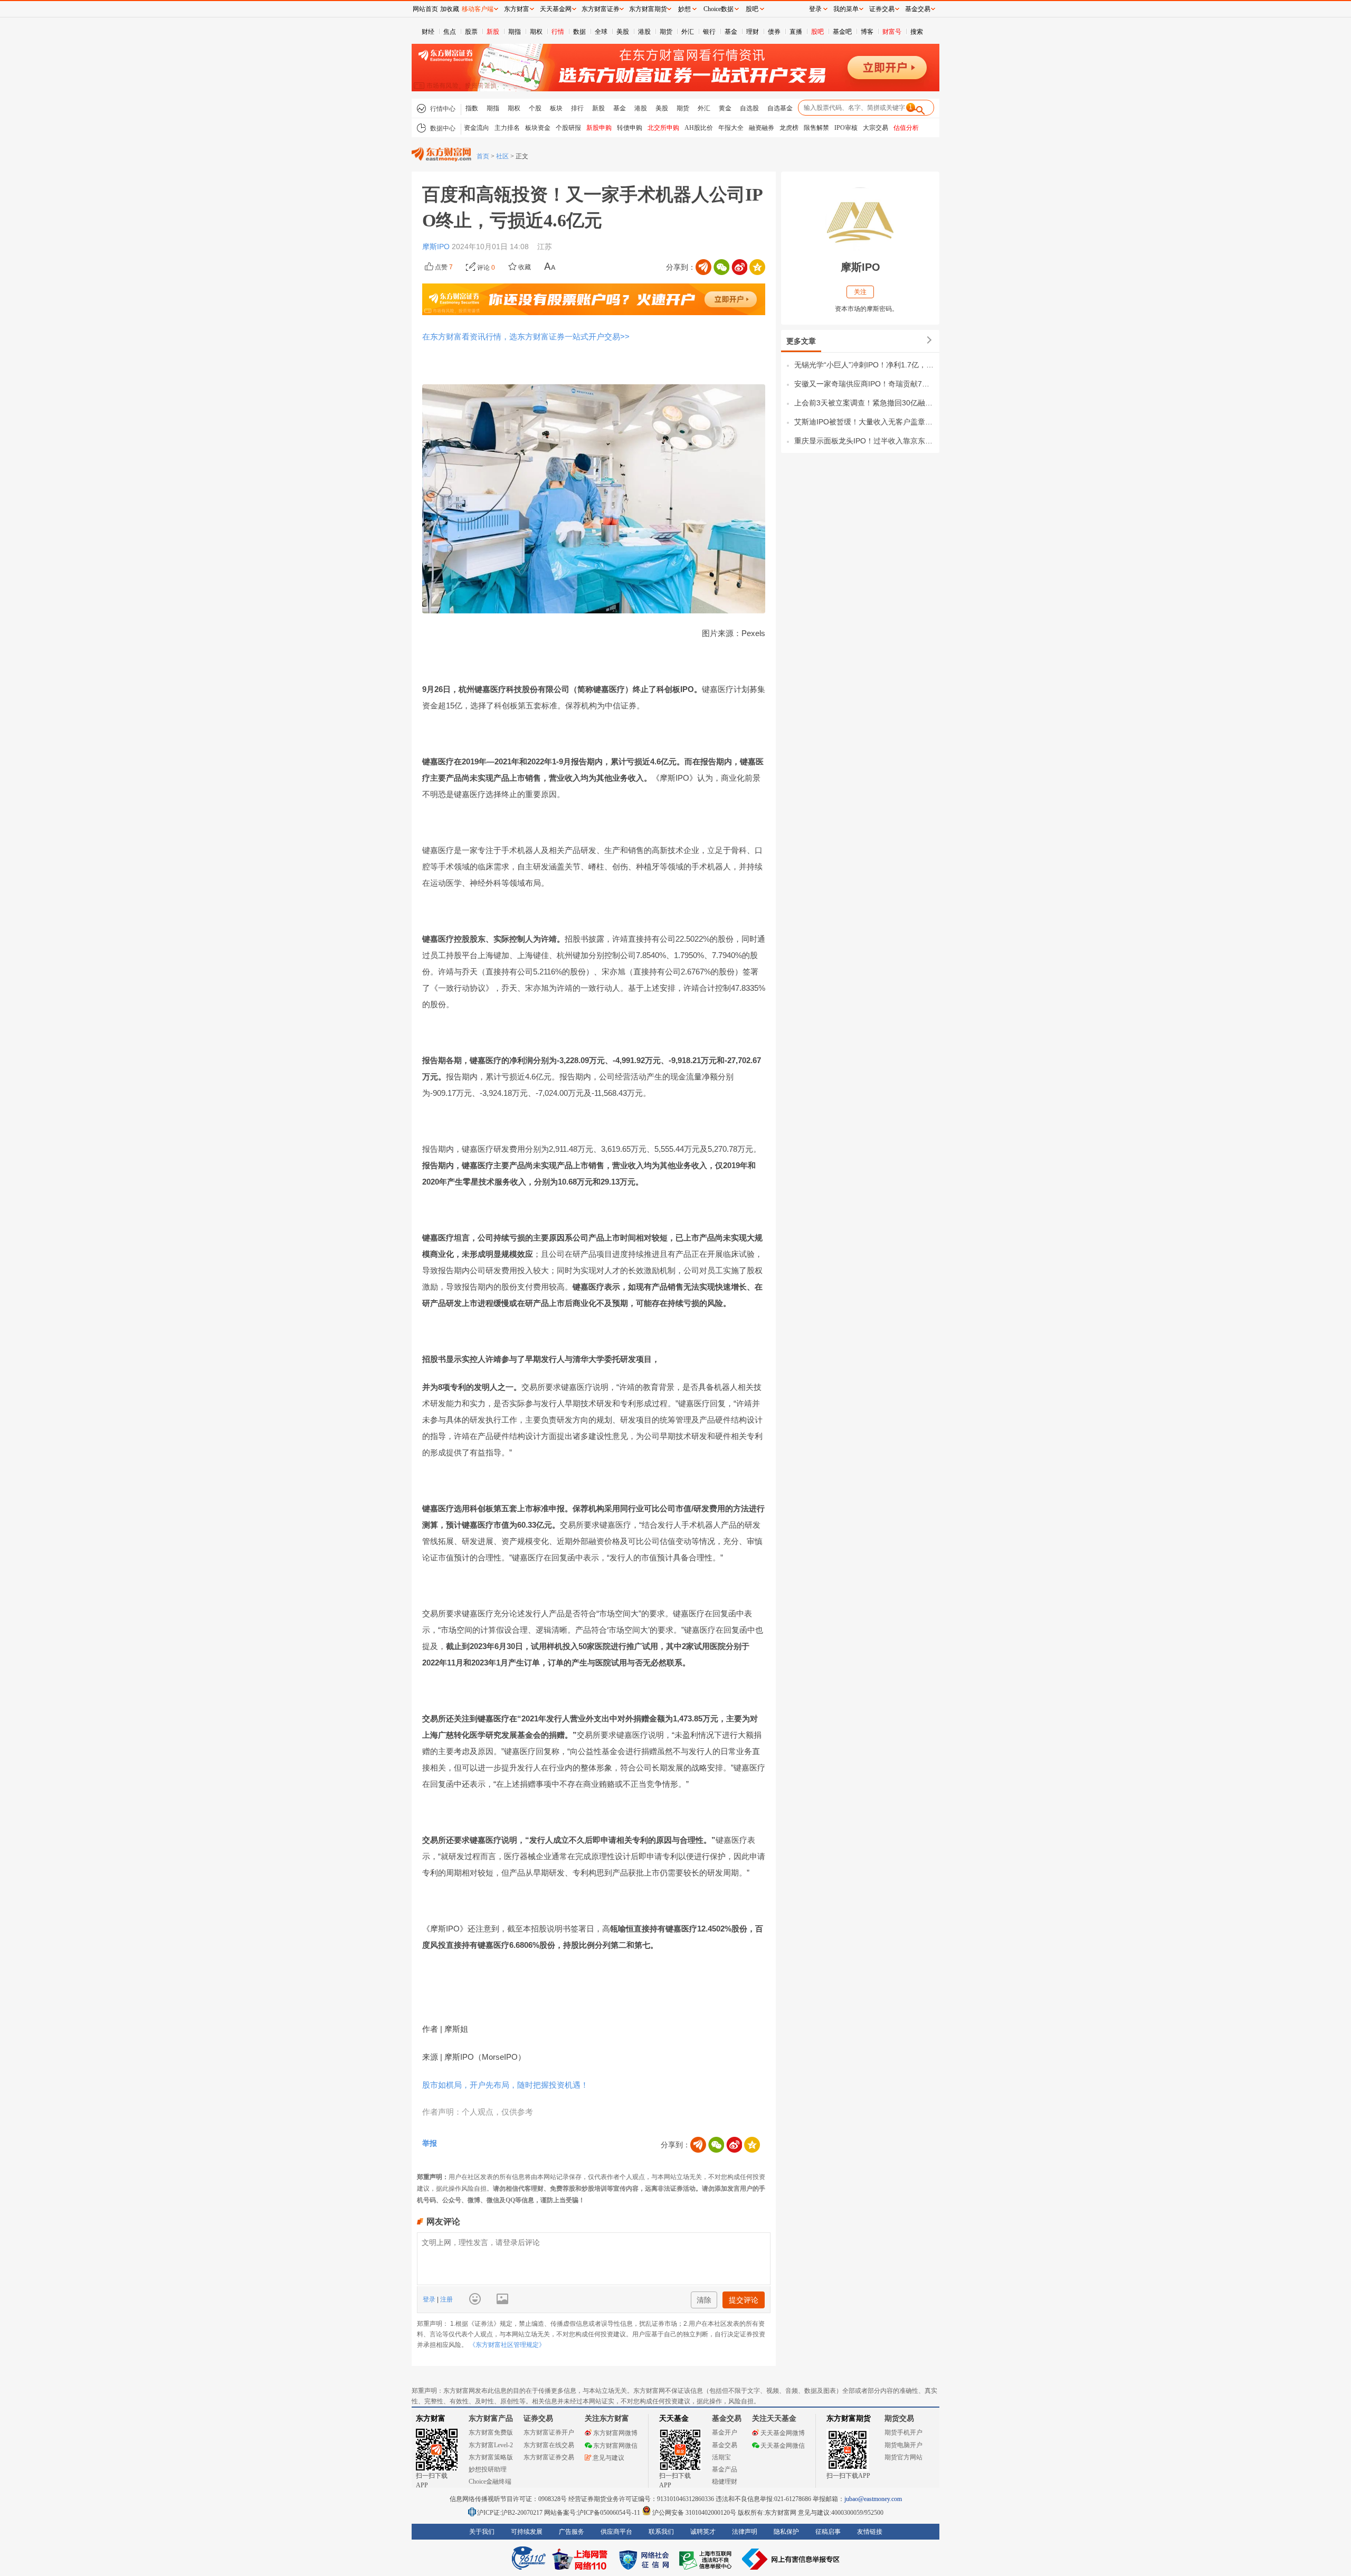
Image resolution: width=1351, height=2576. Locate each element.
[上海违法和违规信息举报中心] (707, 2559)
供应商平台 (616, 2532)
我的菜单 (846, 9)
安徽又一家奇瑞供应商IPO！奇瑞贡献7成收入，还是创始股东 (864, 384)
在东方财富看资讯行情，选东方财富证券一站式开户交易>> (526, 337)
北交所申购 (663, 128)
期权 (536, 32)
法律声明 (745, 2532)
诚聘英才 (703, 2532)
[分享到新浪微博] (739, 267)
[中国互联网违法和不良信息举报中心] (791, 2559)
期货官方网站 (903, 2457)
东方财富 (431, 2418)
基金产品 (725, 2469)
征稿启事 (828, 2532)
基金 (731, 32)
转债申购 (630, 128)
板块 (556, 108)
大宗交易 (876, 128)
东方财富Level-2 (491, 2445)
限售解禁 (816, 128)
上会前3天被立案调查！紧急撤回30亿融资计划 (864, 403)
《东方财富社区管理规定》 (507, 2345)
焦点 (450, 32)
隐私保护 (786, 2532)
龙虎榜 (789, 128)
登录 (430, 2299)
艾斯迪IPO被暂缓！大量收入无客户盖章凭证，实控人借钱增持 (864, 422)
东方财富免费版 (491, 2432)
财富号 (892, 32)
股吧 (817, 32)
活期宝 (721, 2457)
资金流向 (477, 128)
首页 (483, 156)
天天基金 (674, 2418)
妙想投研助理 (488, 2469)
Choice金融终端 (490, 2482)
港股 (644, 32)
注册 (446, 2299)
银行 (709, 32)
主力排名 (507, 128)
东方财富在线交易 (549, 2445)
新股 (493, 32)
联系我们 (661, 2532)
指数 (472, 108)
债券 (774, 32)
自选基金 (780, 108)
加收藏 (450, 9)
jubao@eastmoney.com (873, 2499)
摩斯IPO (437, 247)
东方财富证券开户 (549, 2432)
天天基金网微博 (783, 2433)
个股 (535, 108)
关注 (860, 292)
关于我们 (482, 2532)
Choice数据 (719, 9)
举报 (430, 2143)
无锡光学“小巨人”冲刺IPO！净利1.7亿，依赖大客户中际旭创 (864, 365)
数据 (579, 32)
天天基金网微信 (783, 2446)
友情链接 (870, 2532)
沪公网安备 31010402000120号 (694, 2513)
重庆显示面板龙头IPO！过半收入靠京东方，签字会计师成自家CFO (864, 441)
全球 (601, 32)
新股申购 (599, 128)
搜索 (917, 32)
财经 (428, 32)
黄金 (725, 108)
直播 (796, 32)
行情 (558, 32)
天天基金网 (556, 9)
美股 (623, 32)
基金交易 (725, 2445)
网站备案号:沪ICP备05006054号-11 (593, 2513)
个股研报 (568, 128)
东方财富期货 (849, 2418)
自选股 (749, 108)
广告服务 (572, 2532)
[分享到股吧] (703, 267)
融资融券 (762, 128)
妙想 (684, 9)
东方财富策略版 (491, 2457)
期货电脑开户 (903, 2445)
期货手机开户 (903, 2432)
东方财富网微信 (615, 2446)
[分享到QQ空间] (757, 267)
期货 (666, 32)
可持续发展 (527, 2532)
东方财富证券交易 (549, 2457)
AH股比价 (699, 128)
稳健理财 (725, 2482)
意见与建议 (608, 2458)
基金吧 (842, 32)
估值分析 (906, 128)
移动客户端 (478, 9)
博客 (867, 32)
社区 (502, 156)
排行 (577, 108)
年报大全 (731, 128)
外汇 (688, 32)
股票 (471, 32)
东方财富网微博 (615, 2433)
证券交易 (882, 9)
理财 (753, 32)
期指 (515, 32)
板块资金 (538, 128)
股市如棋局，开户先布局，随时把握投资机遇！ (505, 2085)
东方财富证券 (601, 9)
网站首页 (425, 9)
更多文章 (801, 341)
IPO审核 (846, 128)
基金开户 (725, 2432)
